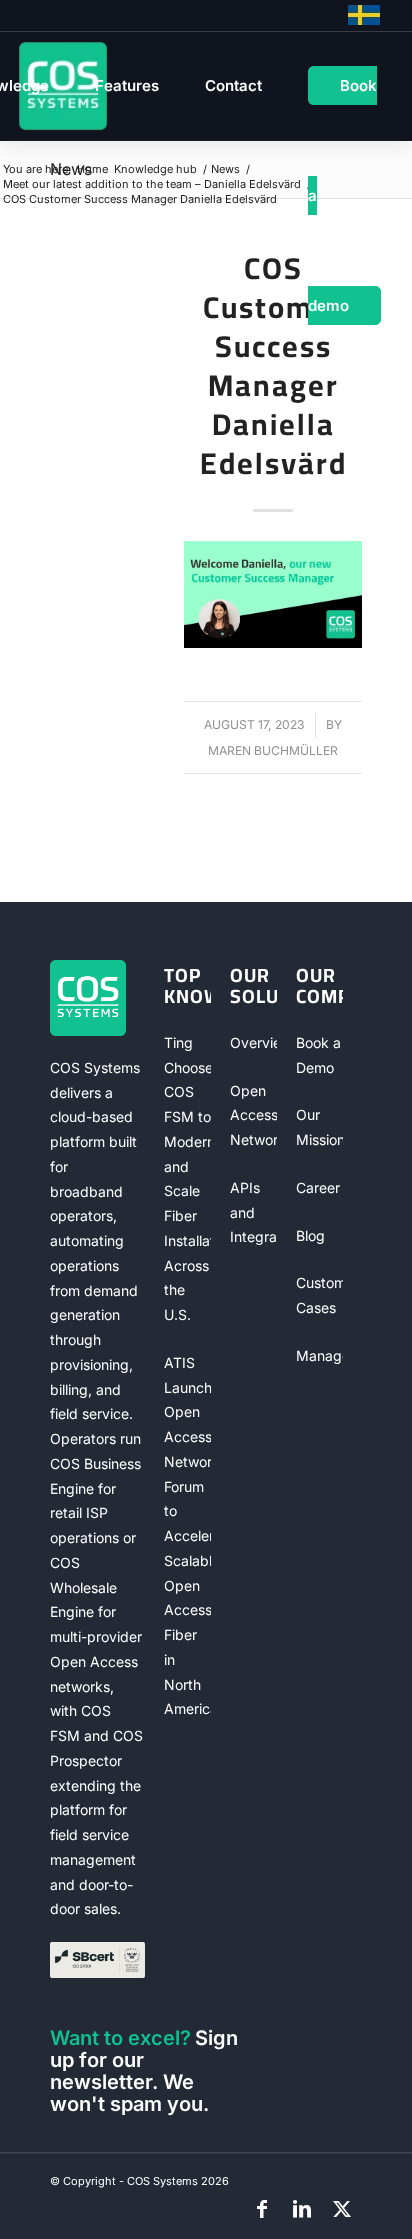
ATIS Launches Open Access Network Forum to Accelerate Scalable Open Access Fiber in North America (187, 1536)
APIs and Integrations (253, 1212)
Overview (253, 1042)
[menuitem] (127, 86)
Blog (310, 1235)
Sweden (364, 15)
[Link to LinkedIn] (302, 2209)
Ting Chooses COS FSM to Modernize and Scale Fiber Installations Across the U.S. (187, 1178)
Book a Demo (318, 1055)
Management (319, 1355)
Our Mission (319, 1127)
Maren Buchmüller (273, 750)
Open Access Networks (253, 1115)
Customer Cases (319, 1295)
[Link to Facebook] (262, 2209)
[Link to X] (342, 2209)
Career (318, 1187)
